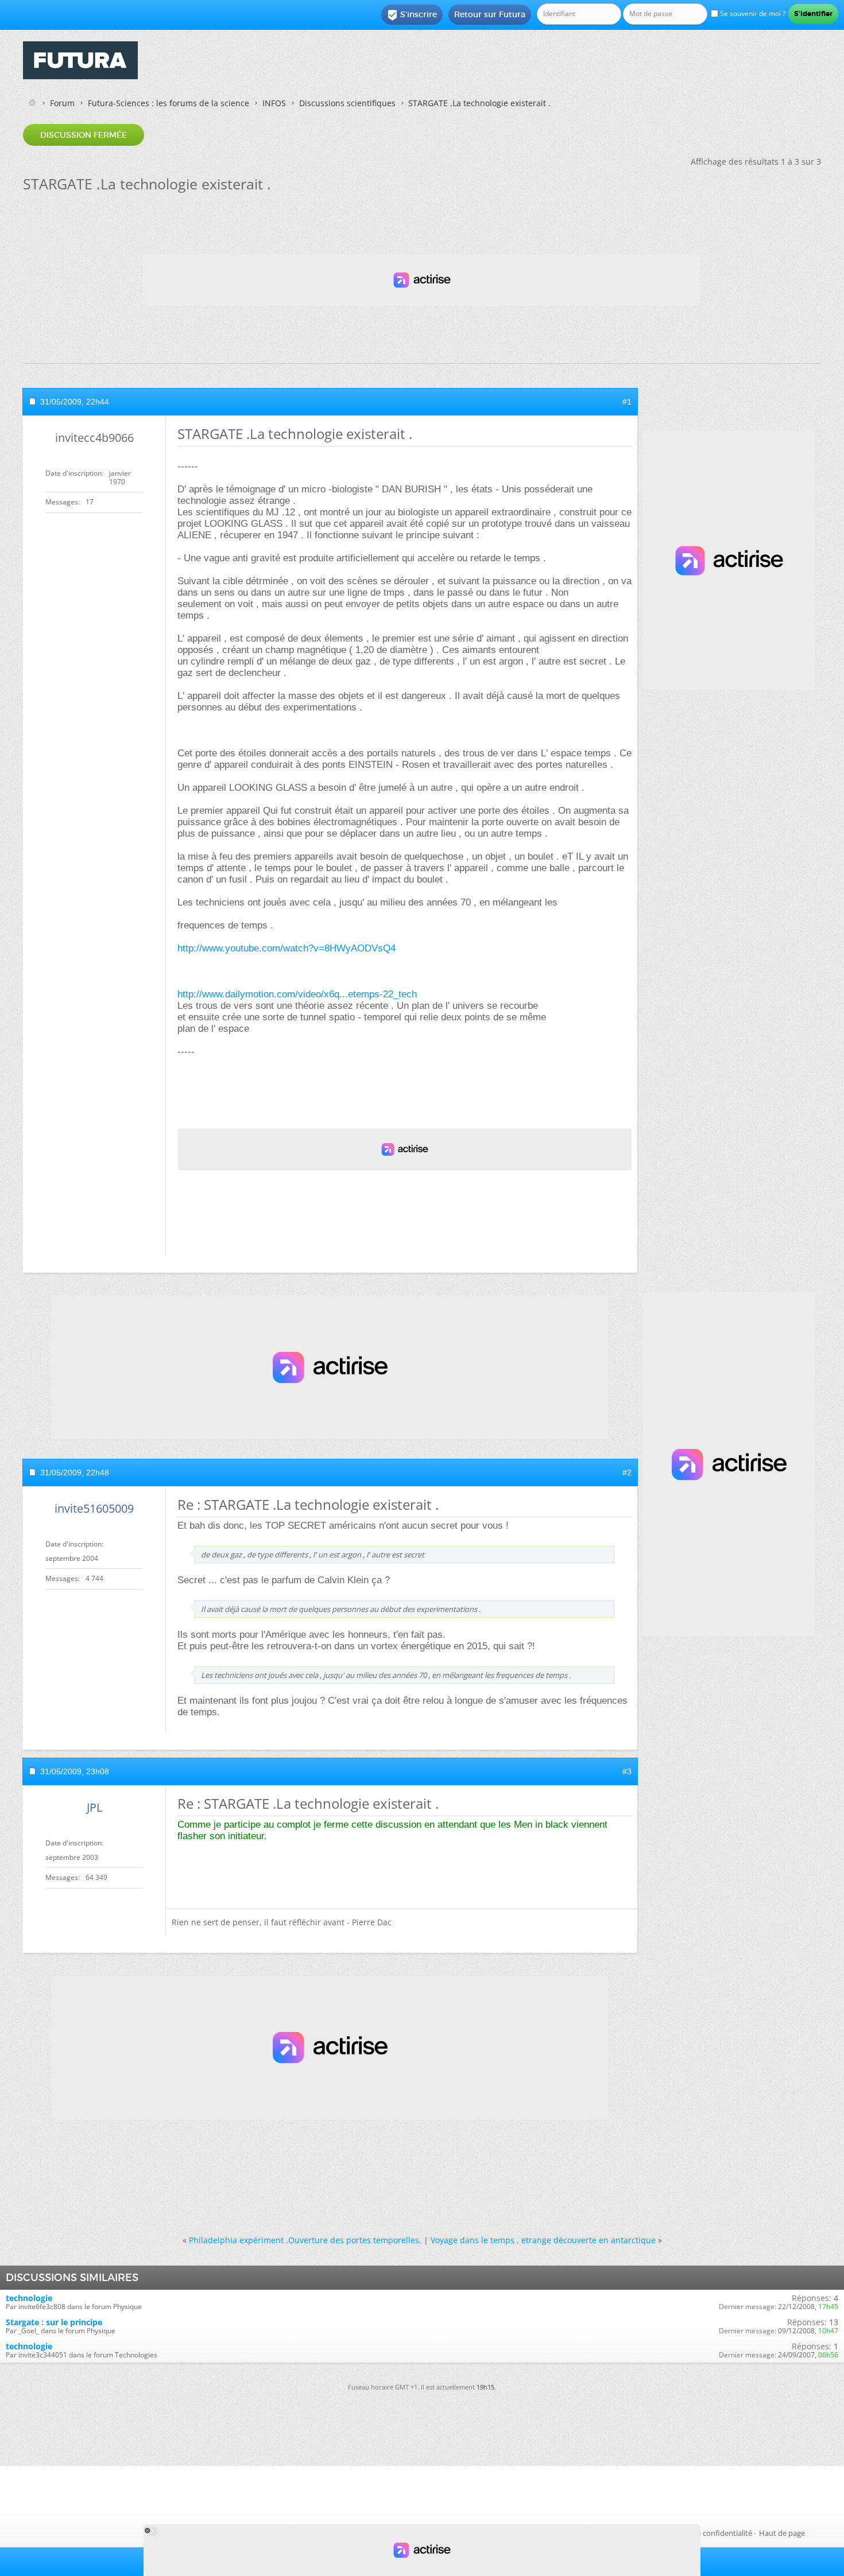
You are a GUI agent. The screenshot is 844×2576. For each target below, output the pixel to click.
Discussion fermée (84, 135)
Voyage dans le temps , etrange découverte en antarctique (543, 2240)
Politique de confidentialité (706, 2533)
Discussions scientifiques (347, 103)
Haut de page (782, 2533)
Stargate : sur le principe (54, 2322)
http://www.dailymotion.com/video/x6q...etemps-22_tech (297, 994)
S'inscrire (412, 15)
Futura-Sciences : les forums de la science (169, 103)
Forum (62, 103)
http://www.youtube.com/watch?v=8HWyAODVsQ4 (287, 948)
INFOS (274, 103)
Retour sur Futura (490, 14)
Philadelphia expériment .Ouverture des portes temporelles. (305, 2240)
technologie (29, 2298)
